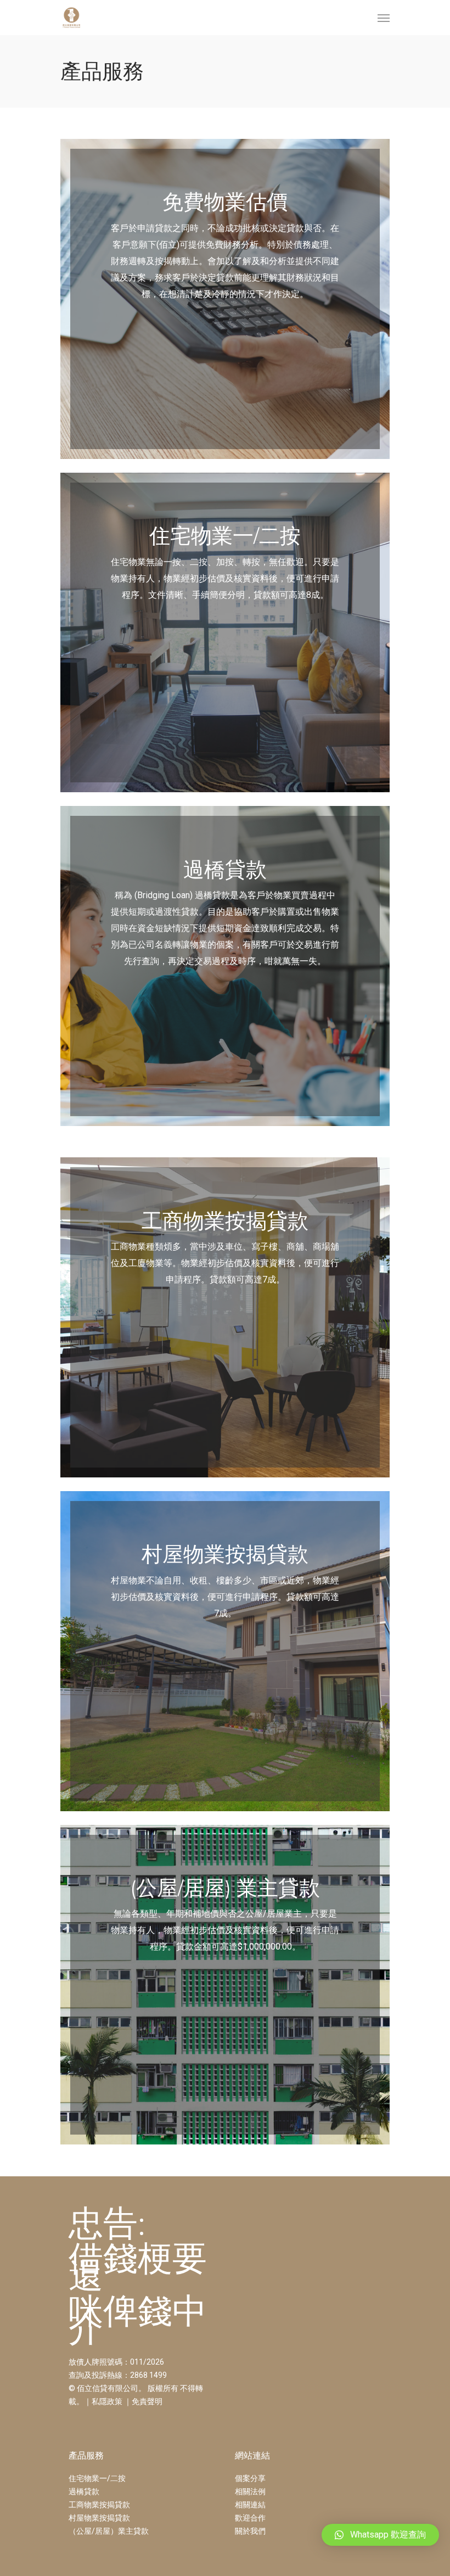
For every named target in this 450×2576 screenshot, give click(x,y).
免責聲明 (147, 2401)
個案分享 (250, 2478)
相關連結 (250, 2505)
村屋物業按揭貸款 (99, 2518)
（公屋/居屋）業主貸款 (109, 2531)
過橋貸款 (84, 2491)
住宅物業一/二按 (97, 2478)
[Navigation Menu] (384, 18)
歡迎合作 (250, 2518)
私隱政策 (107, 2401)
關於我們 (250, 2531)
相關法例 (250, 2491)
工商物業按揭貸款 (99, 2505)
